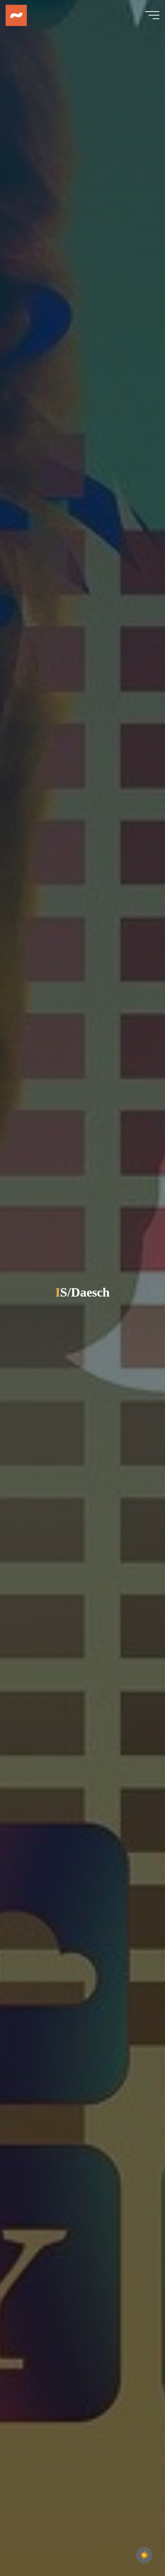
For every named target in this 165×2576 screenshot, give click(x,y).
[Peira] (16, 15)
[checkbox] (144, 2555)
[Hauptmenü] (152, 15)
